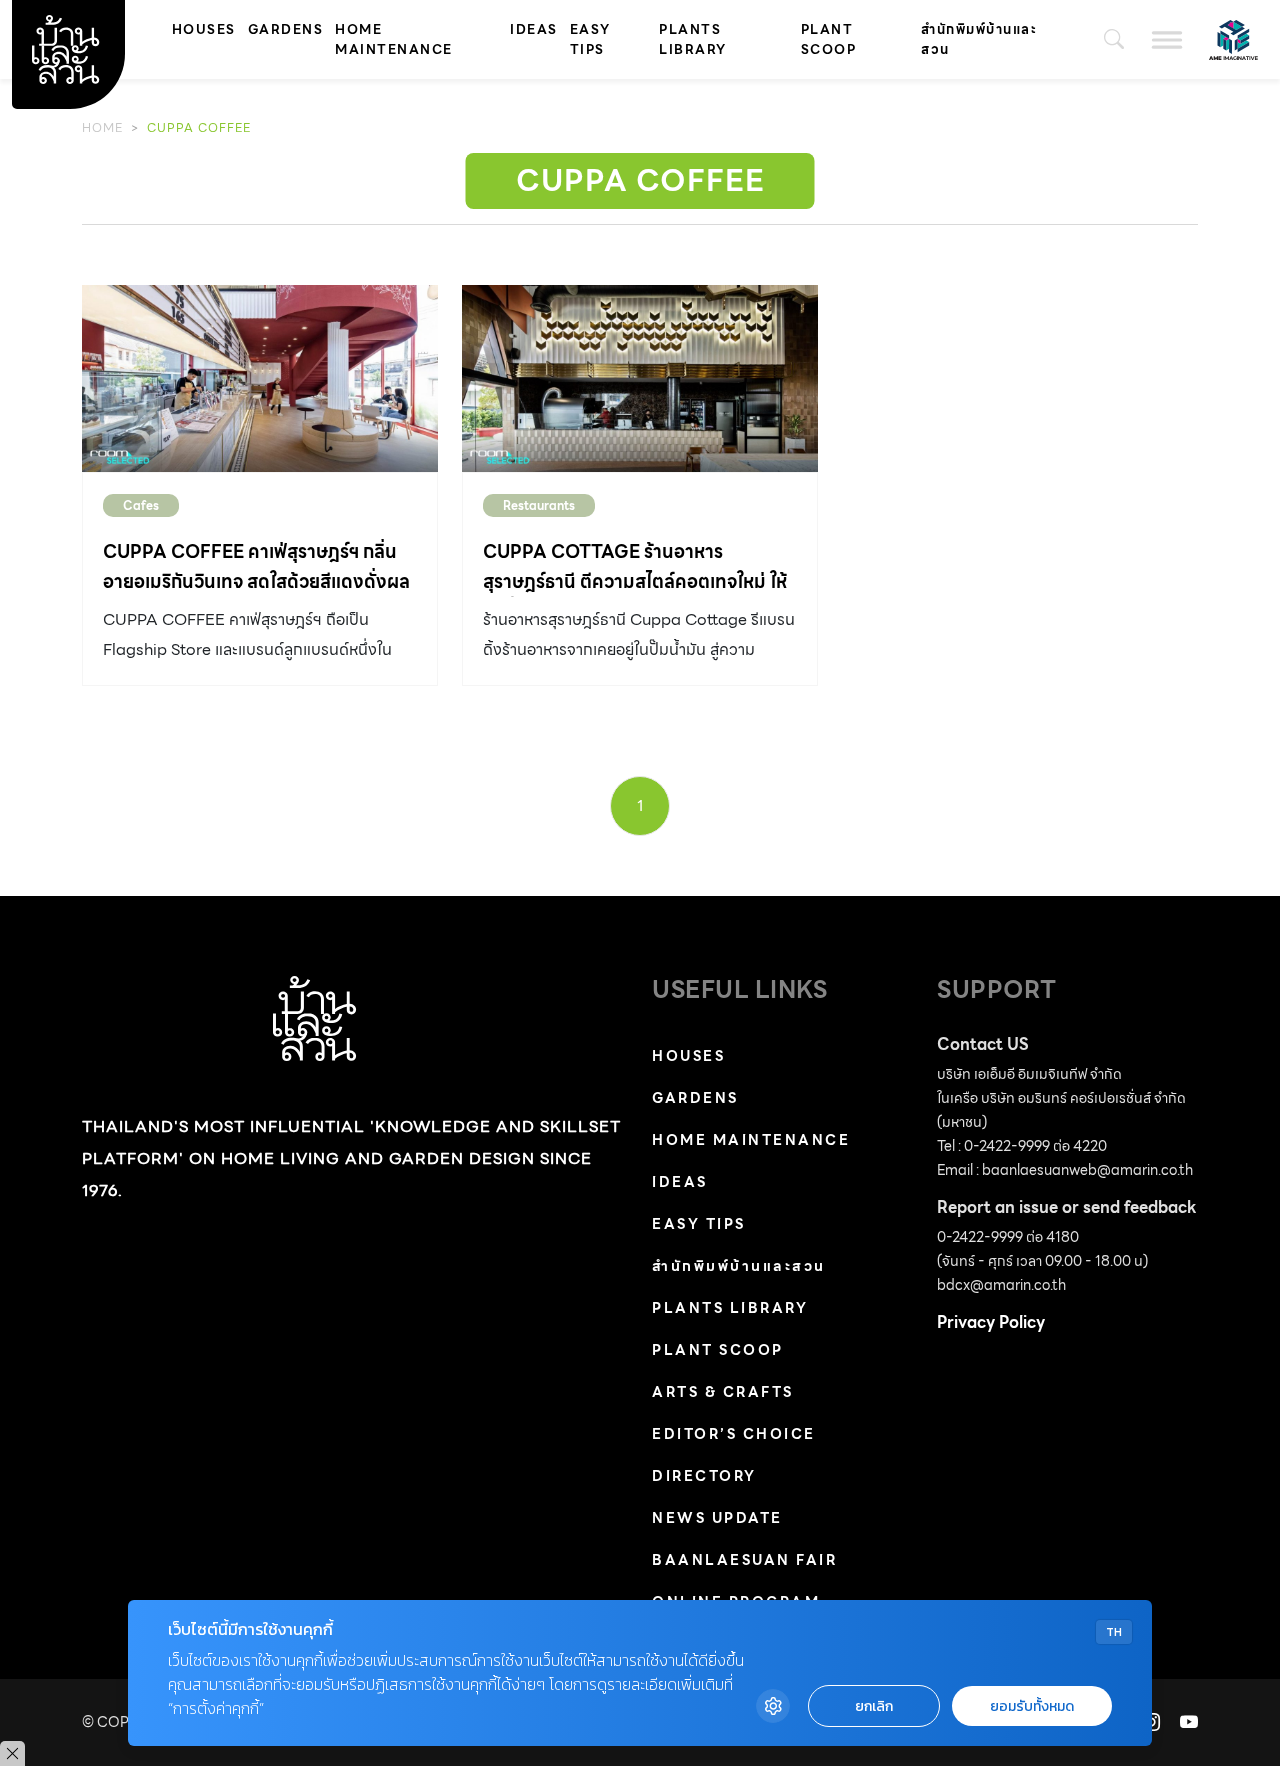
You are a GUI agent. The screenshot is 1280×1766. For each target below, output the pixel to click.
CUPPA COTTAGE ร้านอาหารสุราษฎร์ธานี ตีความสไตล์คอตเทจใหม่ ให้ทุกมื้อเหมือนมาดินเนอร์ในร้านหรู (635, 581)
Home (102, 127)
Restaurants (539, 505)
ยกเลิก (874, 1706)
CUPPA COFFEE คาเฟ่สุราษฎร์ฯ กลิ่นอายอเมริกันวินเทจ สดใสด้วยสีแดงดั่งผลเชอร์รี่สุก (256, 581)
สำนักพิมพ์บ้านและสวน (979, 39)
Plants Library (693, 39)
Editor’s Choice (734, 1434)
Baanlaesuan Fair (744, 1560)
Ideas (534, 29)
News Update (717, 1518)
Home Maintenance (394, 39)
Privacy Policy (991, 1322)
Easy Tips (590, 39)
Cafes (141, 505)
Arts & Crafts (723, 1392)
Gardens (286, 29)
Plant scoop (829, 39)
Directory (704, 1476)
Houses (204, 29)
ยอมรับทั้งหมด (1032, 1706)
